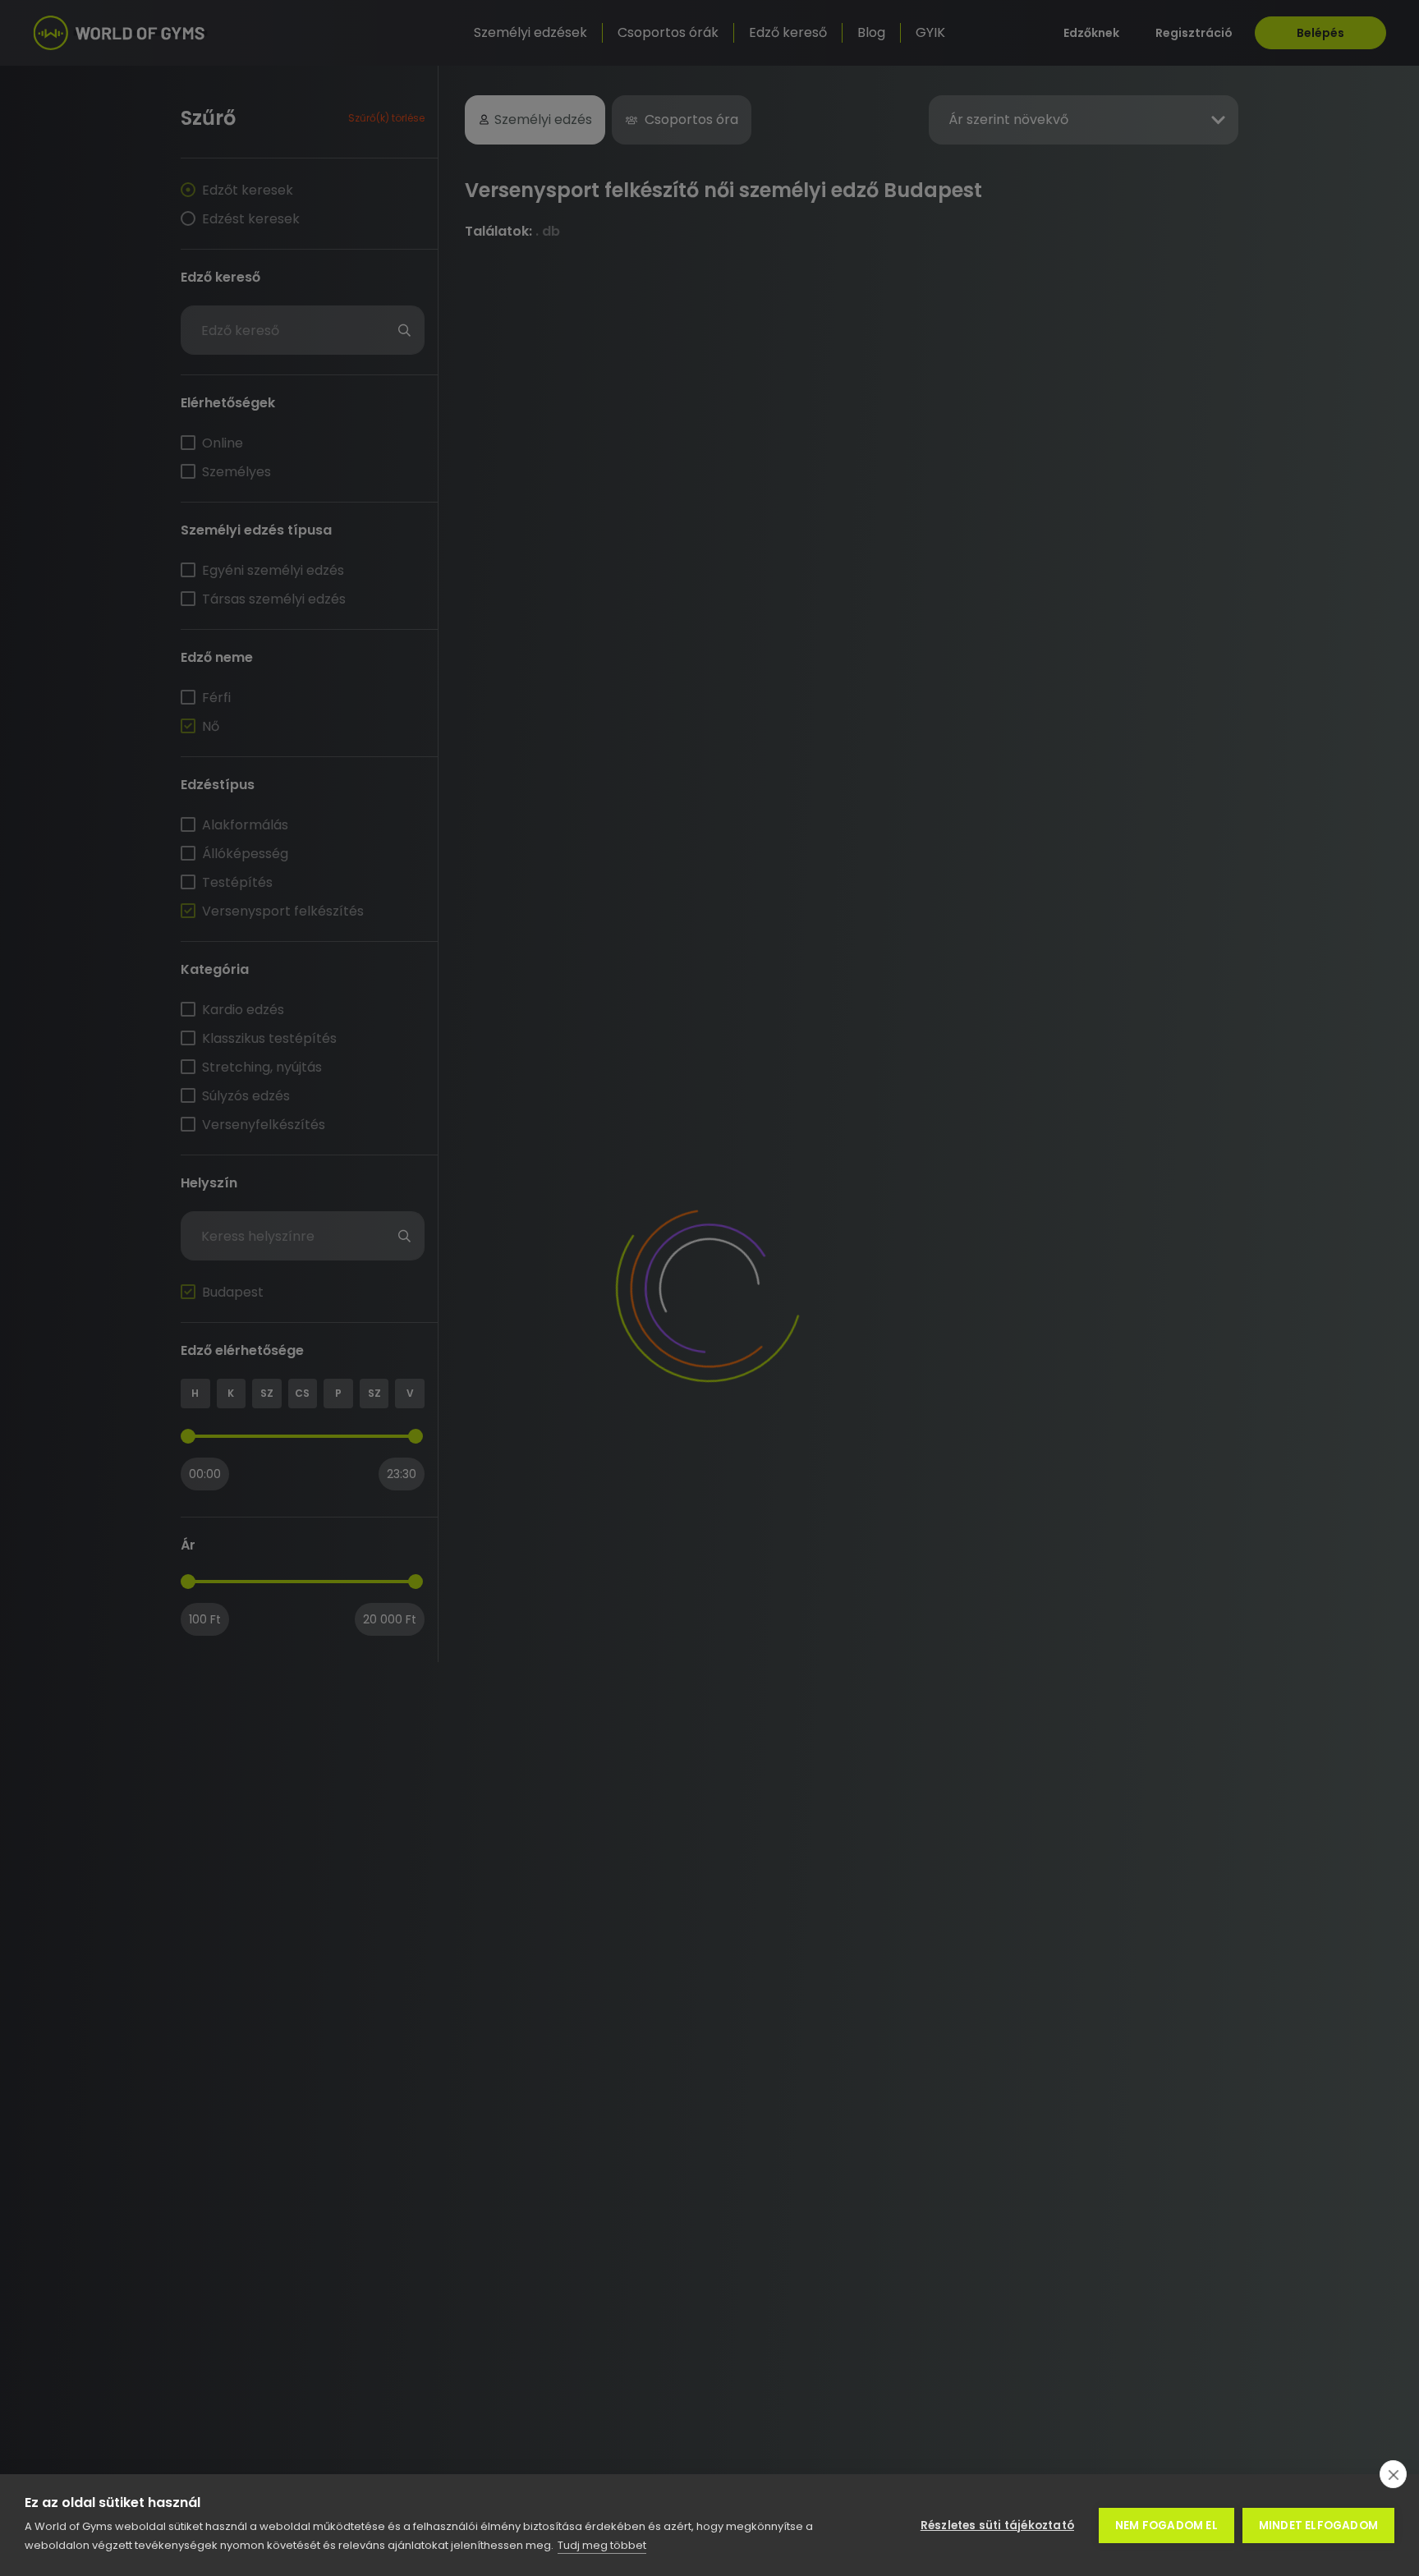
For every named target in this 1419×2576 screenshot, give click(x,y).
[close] (1393, 2474)
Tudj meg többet (602, 2545)
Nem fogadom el (1166, 2525)
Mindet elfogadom (1318, 2525)
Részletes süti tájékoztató (997, 2525)
